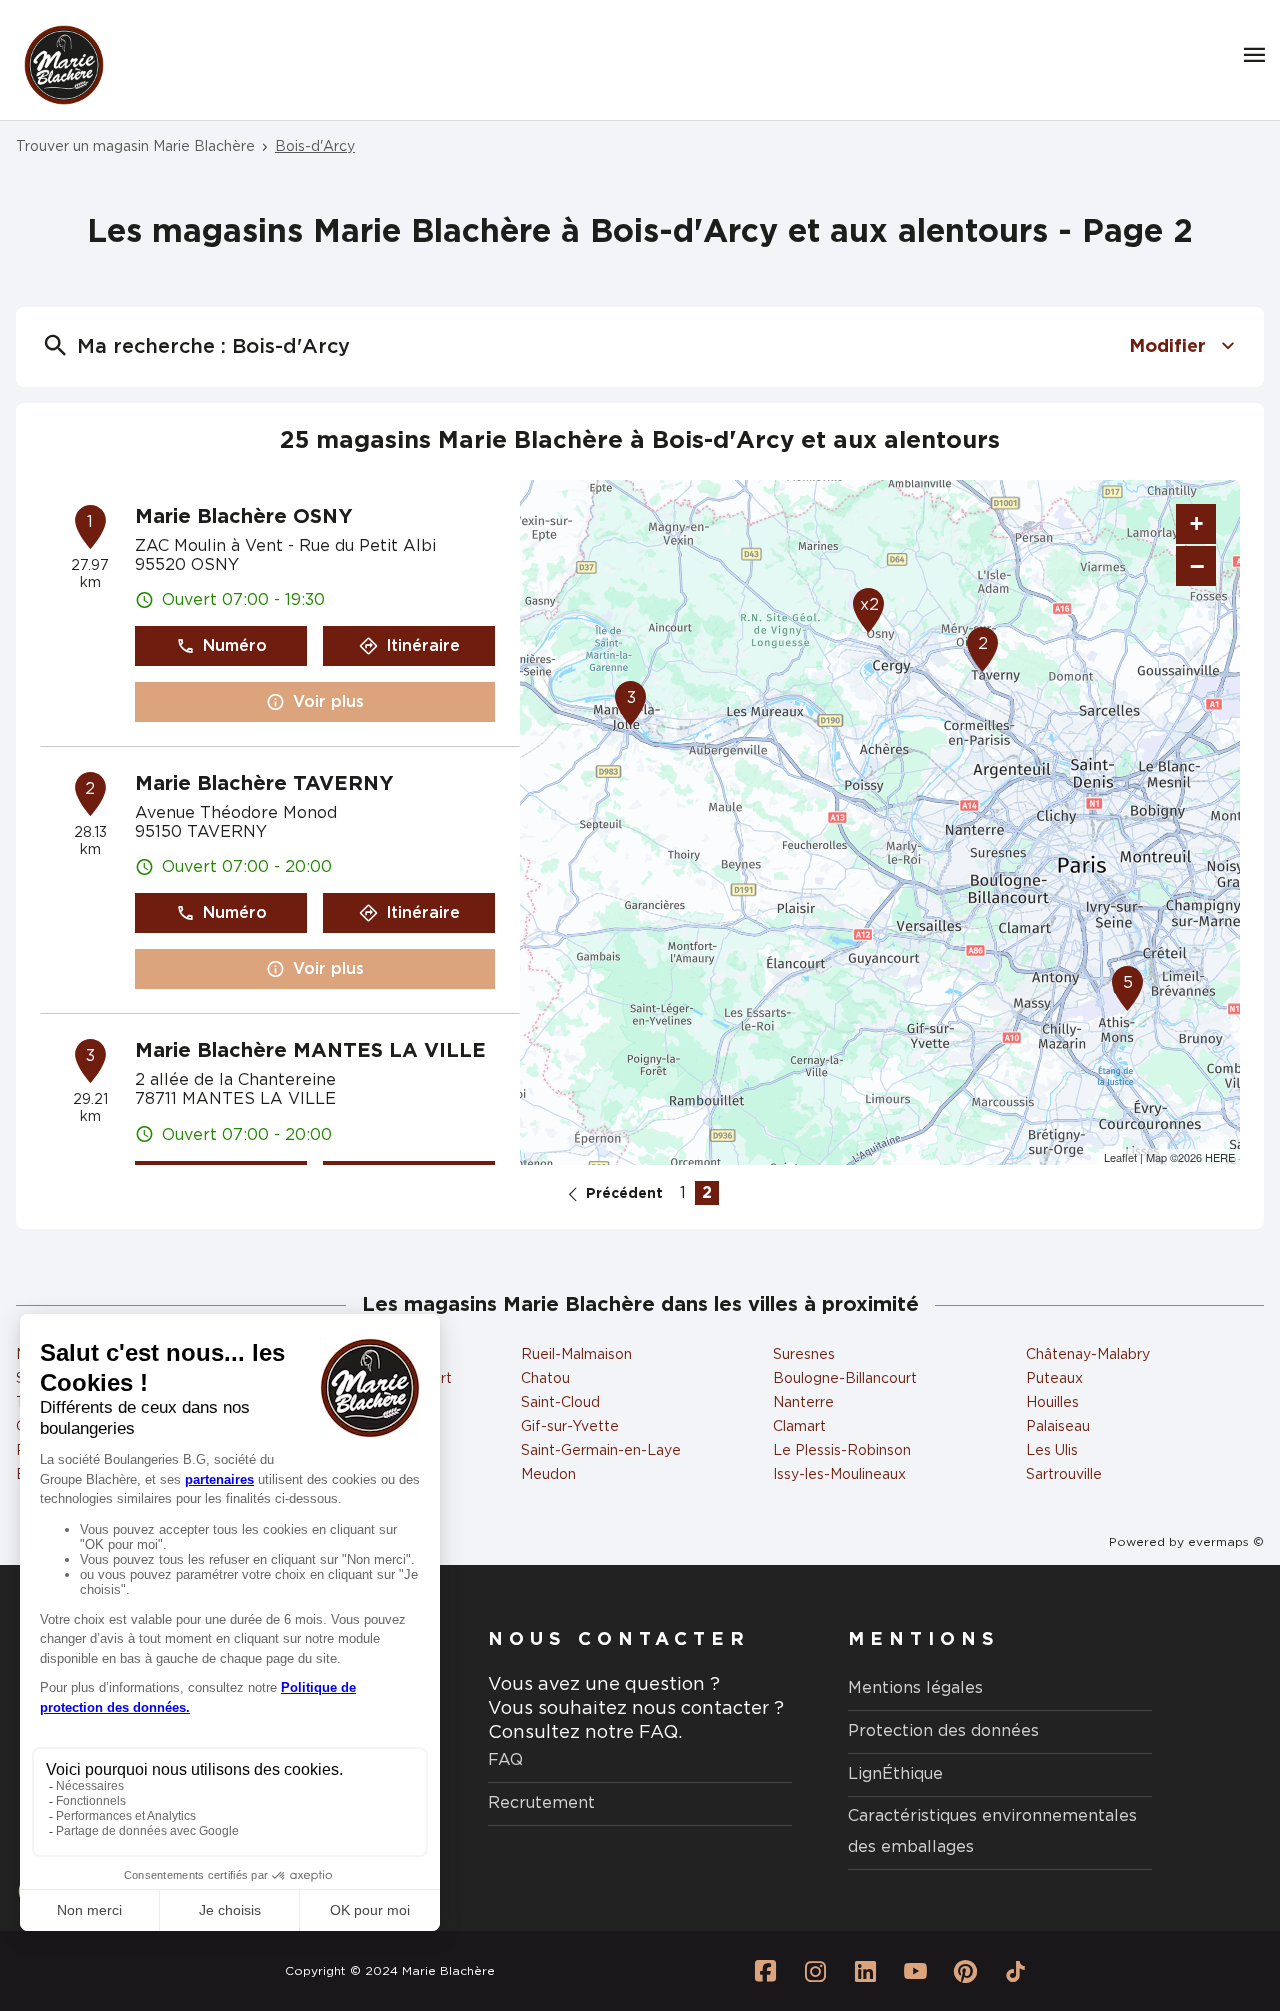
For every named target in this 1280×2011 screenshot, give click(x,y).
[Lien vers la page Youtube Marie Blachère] (915, 1971)
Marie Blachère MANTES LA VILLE (310, 1051)
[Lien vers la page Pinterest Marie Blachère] (965, 1971)
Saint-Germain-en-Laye (601, 1451)
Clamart (799, 1427)
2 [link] (707, 1193)
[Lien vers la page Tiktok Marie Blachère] (1015, 1971)
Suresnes (804, 1355)
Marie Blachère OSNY (244, 517)
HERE (1220, 1157)
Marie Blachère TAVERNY (264, 784)
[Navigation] (1254, 55)
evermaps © (1226, 1542)
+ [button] (1196, 523)
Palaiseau (1058, 1427)
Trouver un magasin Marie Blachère (135, 147)
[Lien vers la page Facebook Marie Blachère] (765, 1971)
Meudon (548, 1475)
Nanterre (803, 1403)
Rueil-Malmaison (576, 1355)
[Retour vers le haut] (1204, 1895)
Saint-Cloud (560, 1403)
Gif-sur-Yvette (570, 1427)
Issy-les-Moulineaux (839, 1475)
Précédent (624, 1194)
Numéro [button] (235, 646)
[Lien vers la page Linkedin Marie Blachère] (865, 1971)
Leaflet (1120, 1157)
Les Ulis (1052, 1451)
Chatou (545, 1379)
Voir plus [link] (328, 702)
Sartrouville (1064, 1475)
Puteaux (1054, 1379)
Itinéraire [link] (423, 646)
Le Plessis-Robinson (842, 1451)
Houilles (1052, 1403)
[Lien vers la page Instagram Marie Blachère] (815, 1971)
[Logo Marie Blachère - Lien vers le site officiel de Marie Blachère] (64, 65)
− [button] (1197, 566)
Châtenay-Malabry (1088, 1355)
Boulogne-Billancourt (845, 1379)
